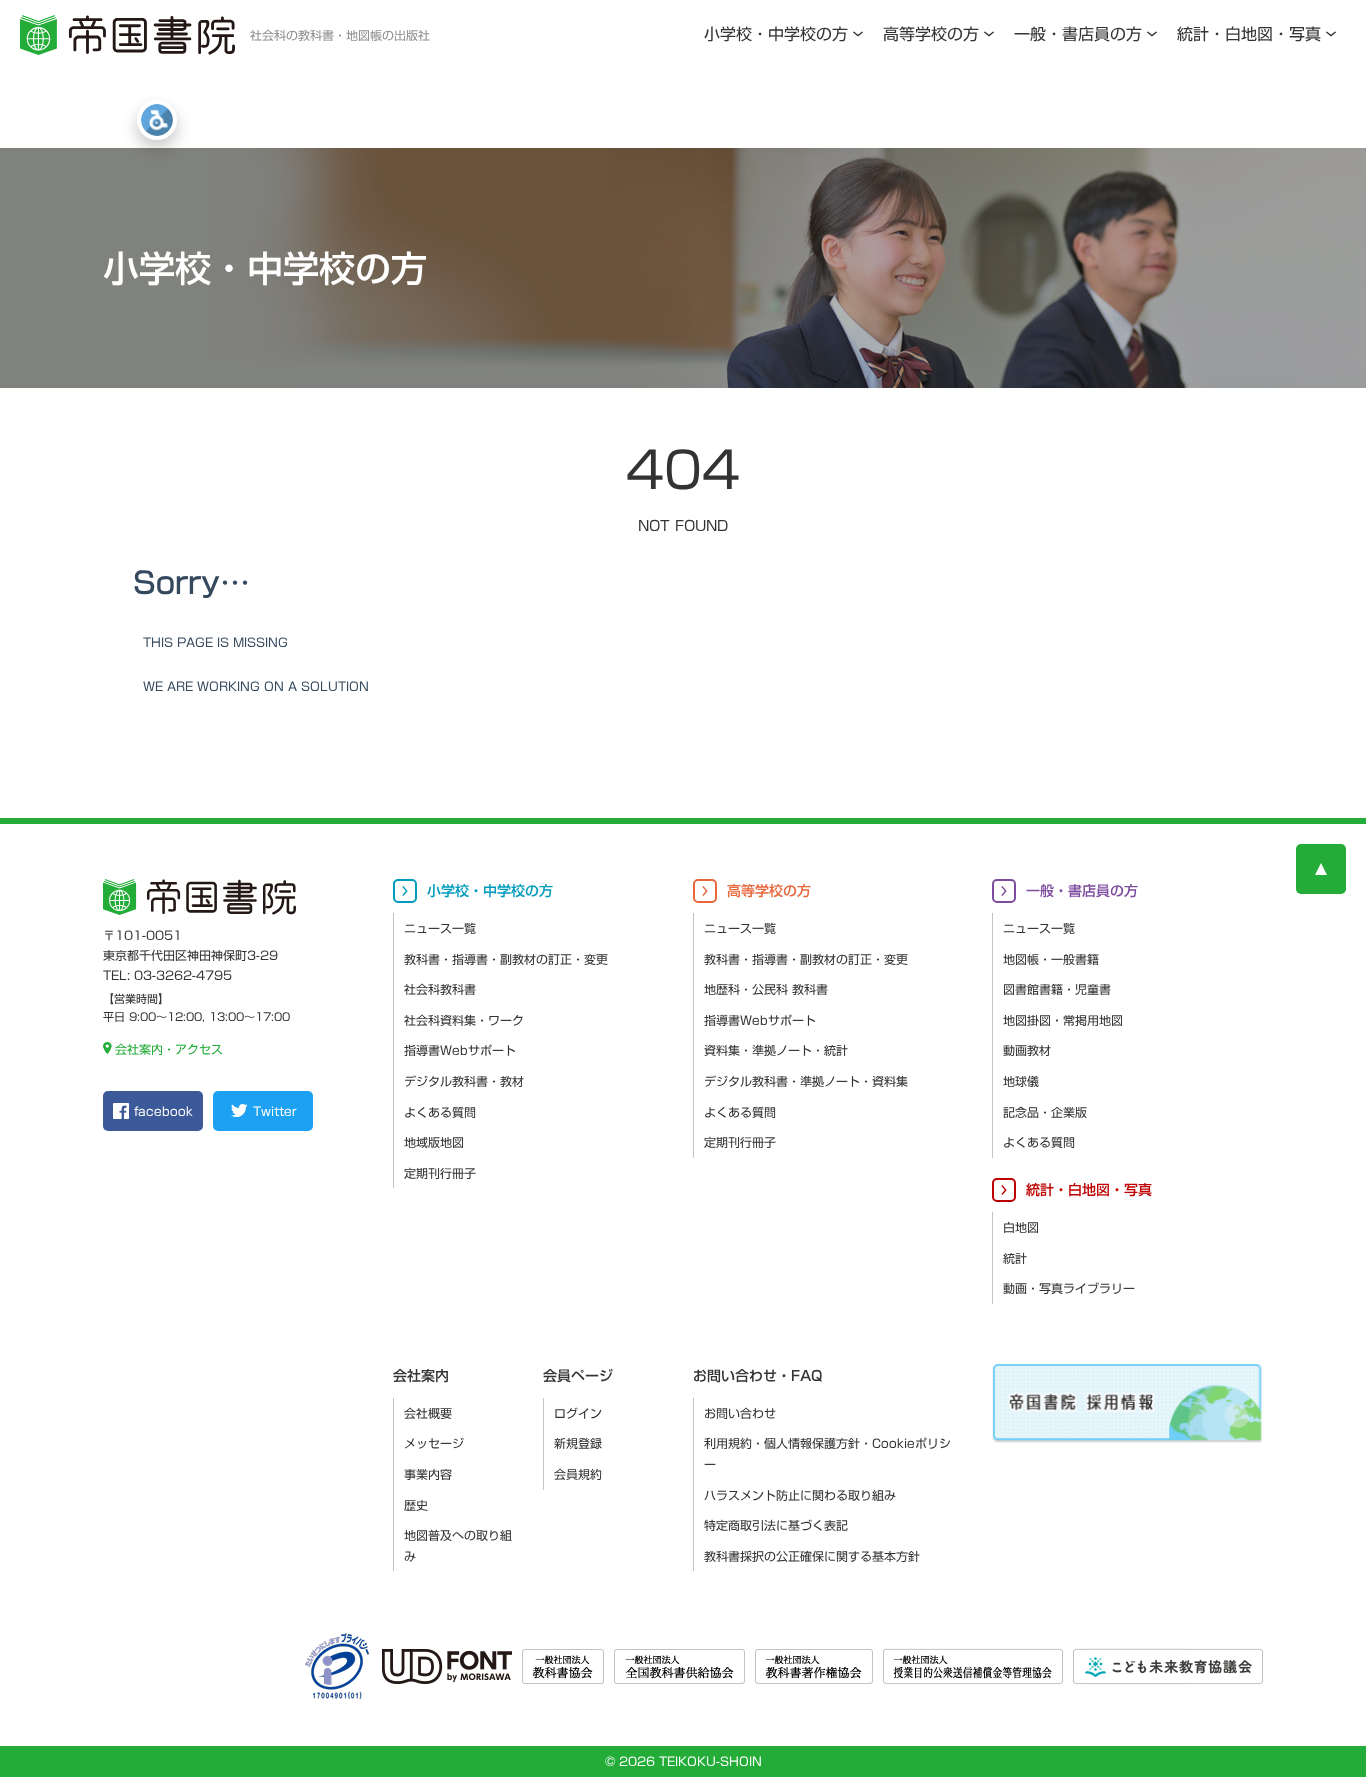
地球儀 (1021, 1081)
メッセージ (434, 1443)
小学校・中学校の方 (776, 34)
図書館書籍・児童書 (1057, 989)
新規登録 (578, 1443)
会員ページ (578, 1376)
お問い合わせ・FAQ (757, 1376)
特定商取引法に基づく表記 (776, 1525)
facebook (163, 1111)
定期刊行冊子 (440, 1173)
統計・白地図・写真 (1249, 34)
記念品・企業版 (1045, 1112)
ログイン (578, 1413)
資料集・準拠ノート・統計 (776, 1050)
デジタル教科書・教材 (464, 1081)
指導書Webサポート (460, 1050)
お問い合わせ (740, 1413)
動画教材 (1027, 1050)
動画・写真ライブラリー (1069, 1288)
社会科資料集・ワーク (464, 1020)
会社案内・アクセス (169, 1049)
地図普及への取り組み (458, 1545)
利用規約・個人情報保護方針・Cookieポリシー (827, 1453)
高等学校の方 (931, 34)
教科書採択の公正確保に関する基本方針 (812, 1556)
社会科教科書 (440, 989)
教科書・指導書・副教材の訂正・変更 (506, 959)
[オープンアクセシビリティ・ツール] (157, 120)
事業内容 (428, 1474)
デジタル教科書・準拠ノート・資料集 (806, 1081)
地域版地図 (434, 1142)
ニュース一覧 (440, 928)
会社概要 (428, 1413)
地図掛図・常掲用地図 (1063, 1020)
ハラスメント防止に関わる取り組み (800, 1495)
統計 (1015, 1258)
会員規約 (578, 1474)
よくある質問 (440, 1112)
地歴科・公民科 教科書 (766, 989)
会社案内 (421, 1376)
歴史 (416, 1505)
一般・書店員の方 (1078, 34)
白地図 (1021, 1227)
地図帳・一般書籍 (1051, 959)
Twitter (274, 1111)
